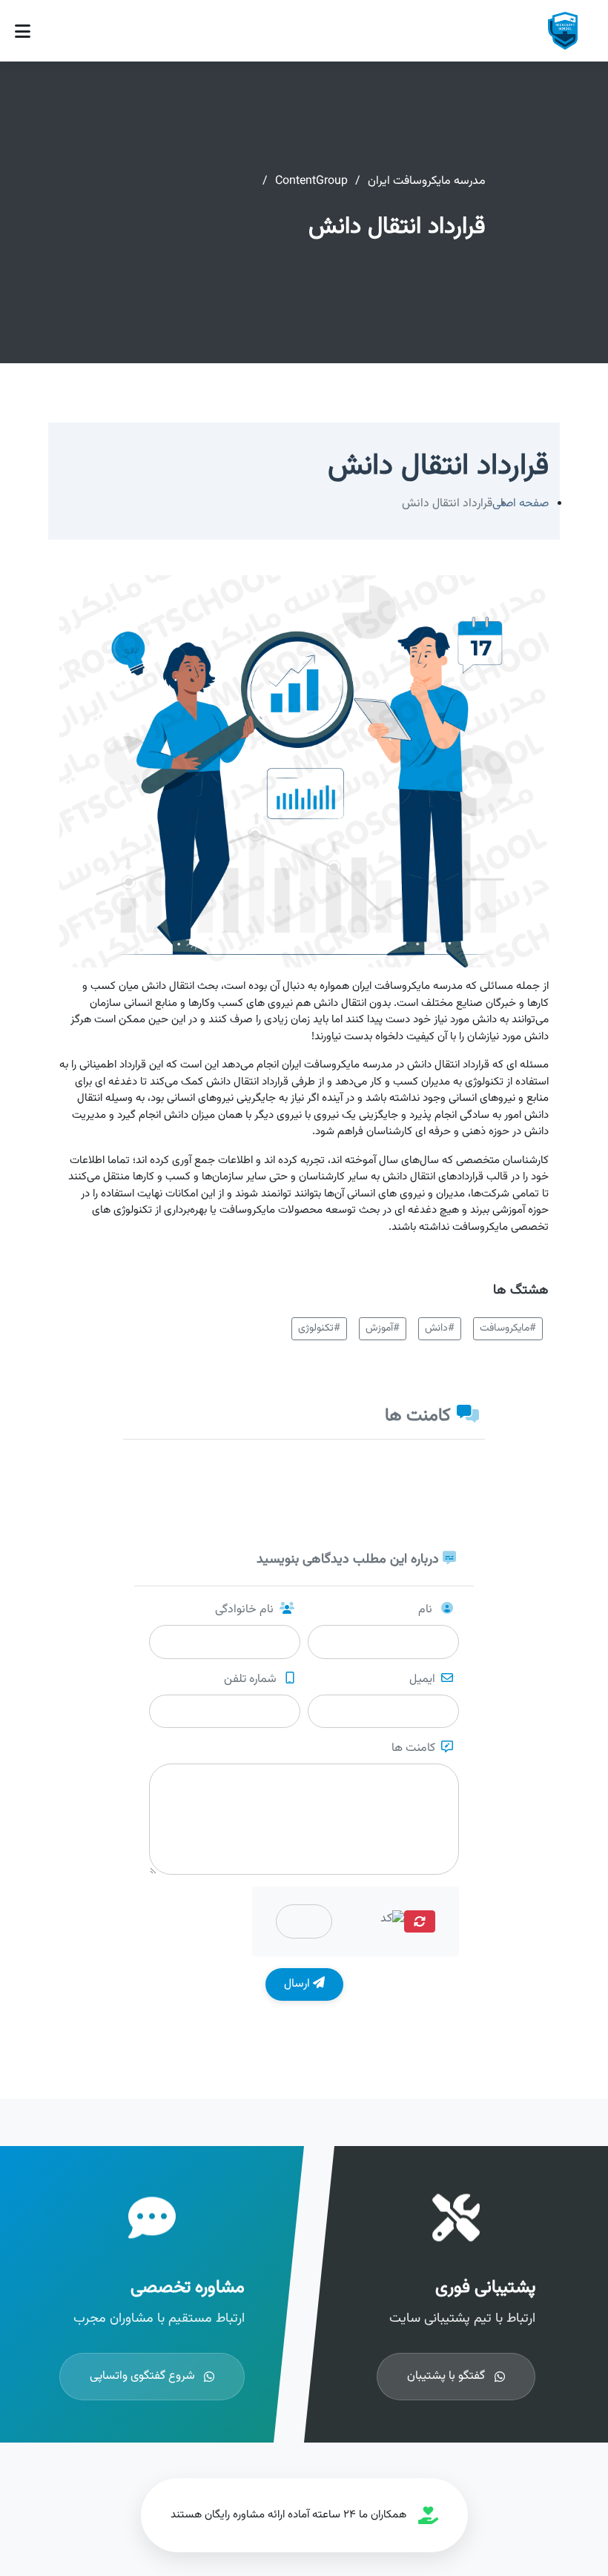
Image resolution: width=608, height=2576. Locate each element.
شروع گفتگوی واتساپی (142, 2376)
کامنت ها (413, 1749)
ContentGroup (311, 181)
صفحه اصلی (521, 504)
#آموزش (383, 1328)
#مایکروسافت (508, 1328)
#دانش (440, 1328)
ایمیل (422, 1680)
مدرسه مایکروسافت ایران (427, 181)
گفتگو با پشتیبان (446, 2376)
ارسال (298, 1984)
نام (427, 1610)
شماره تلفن (252, 1680)
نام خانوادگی (244, 1610)
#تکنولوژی (319, 1328)
